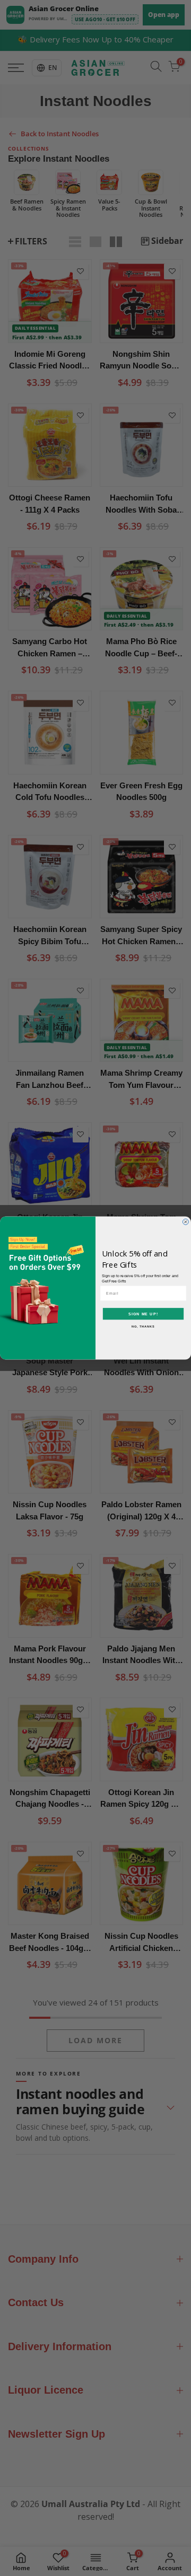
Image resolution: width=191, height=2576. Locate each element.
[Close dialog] (185, 1222)
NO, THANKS (143, 1326)
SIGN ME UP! (143, 1314)
